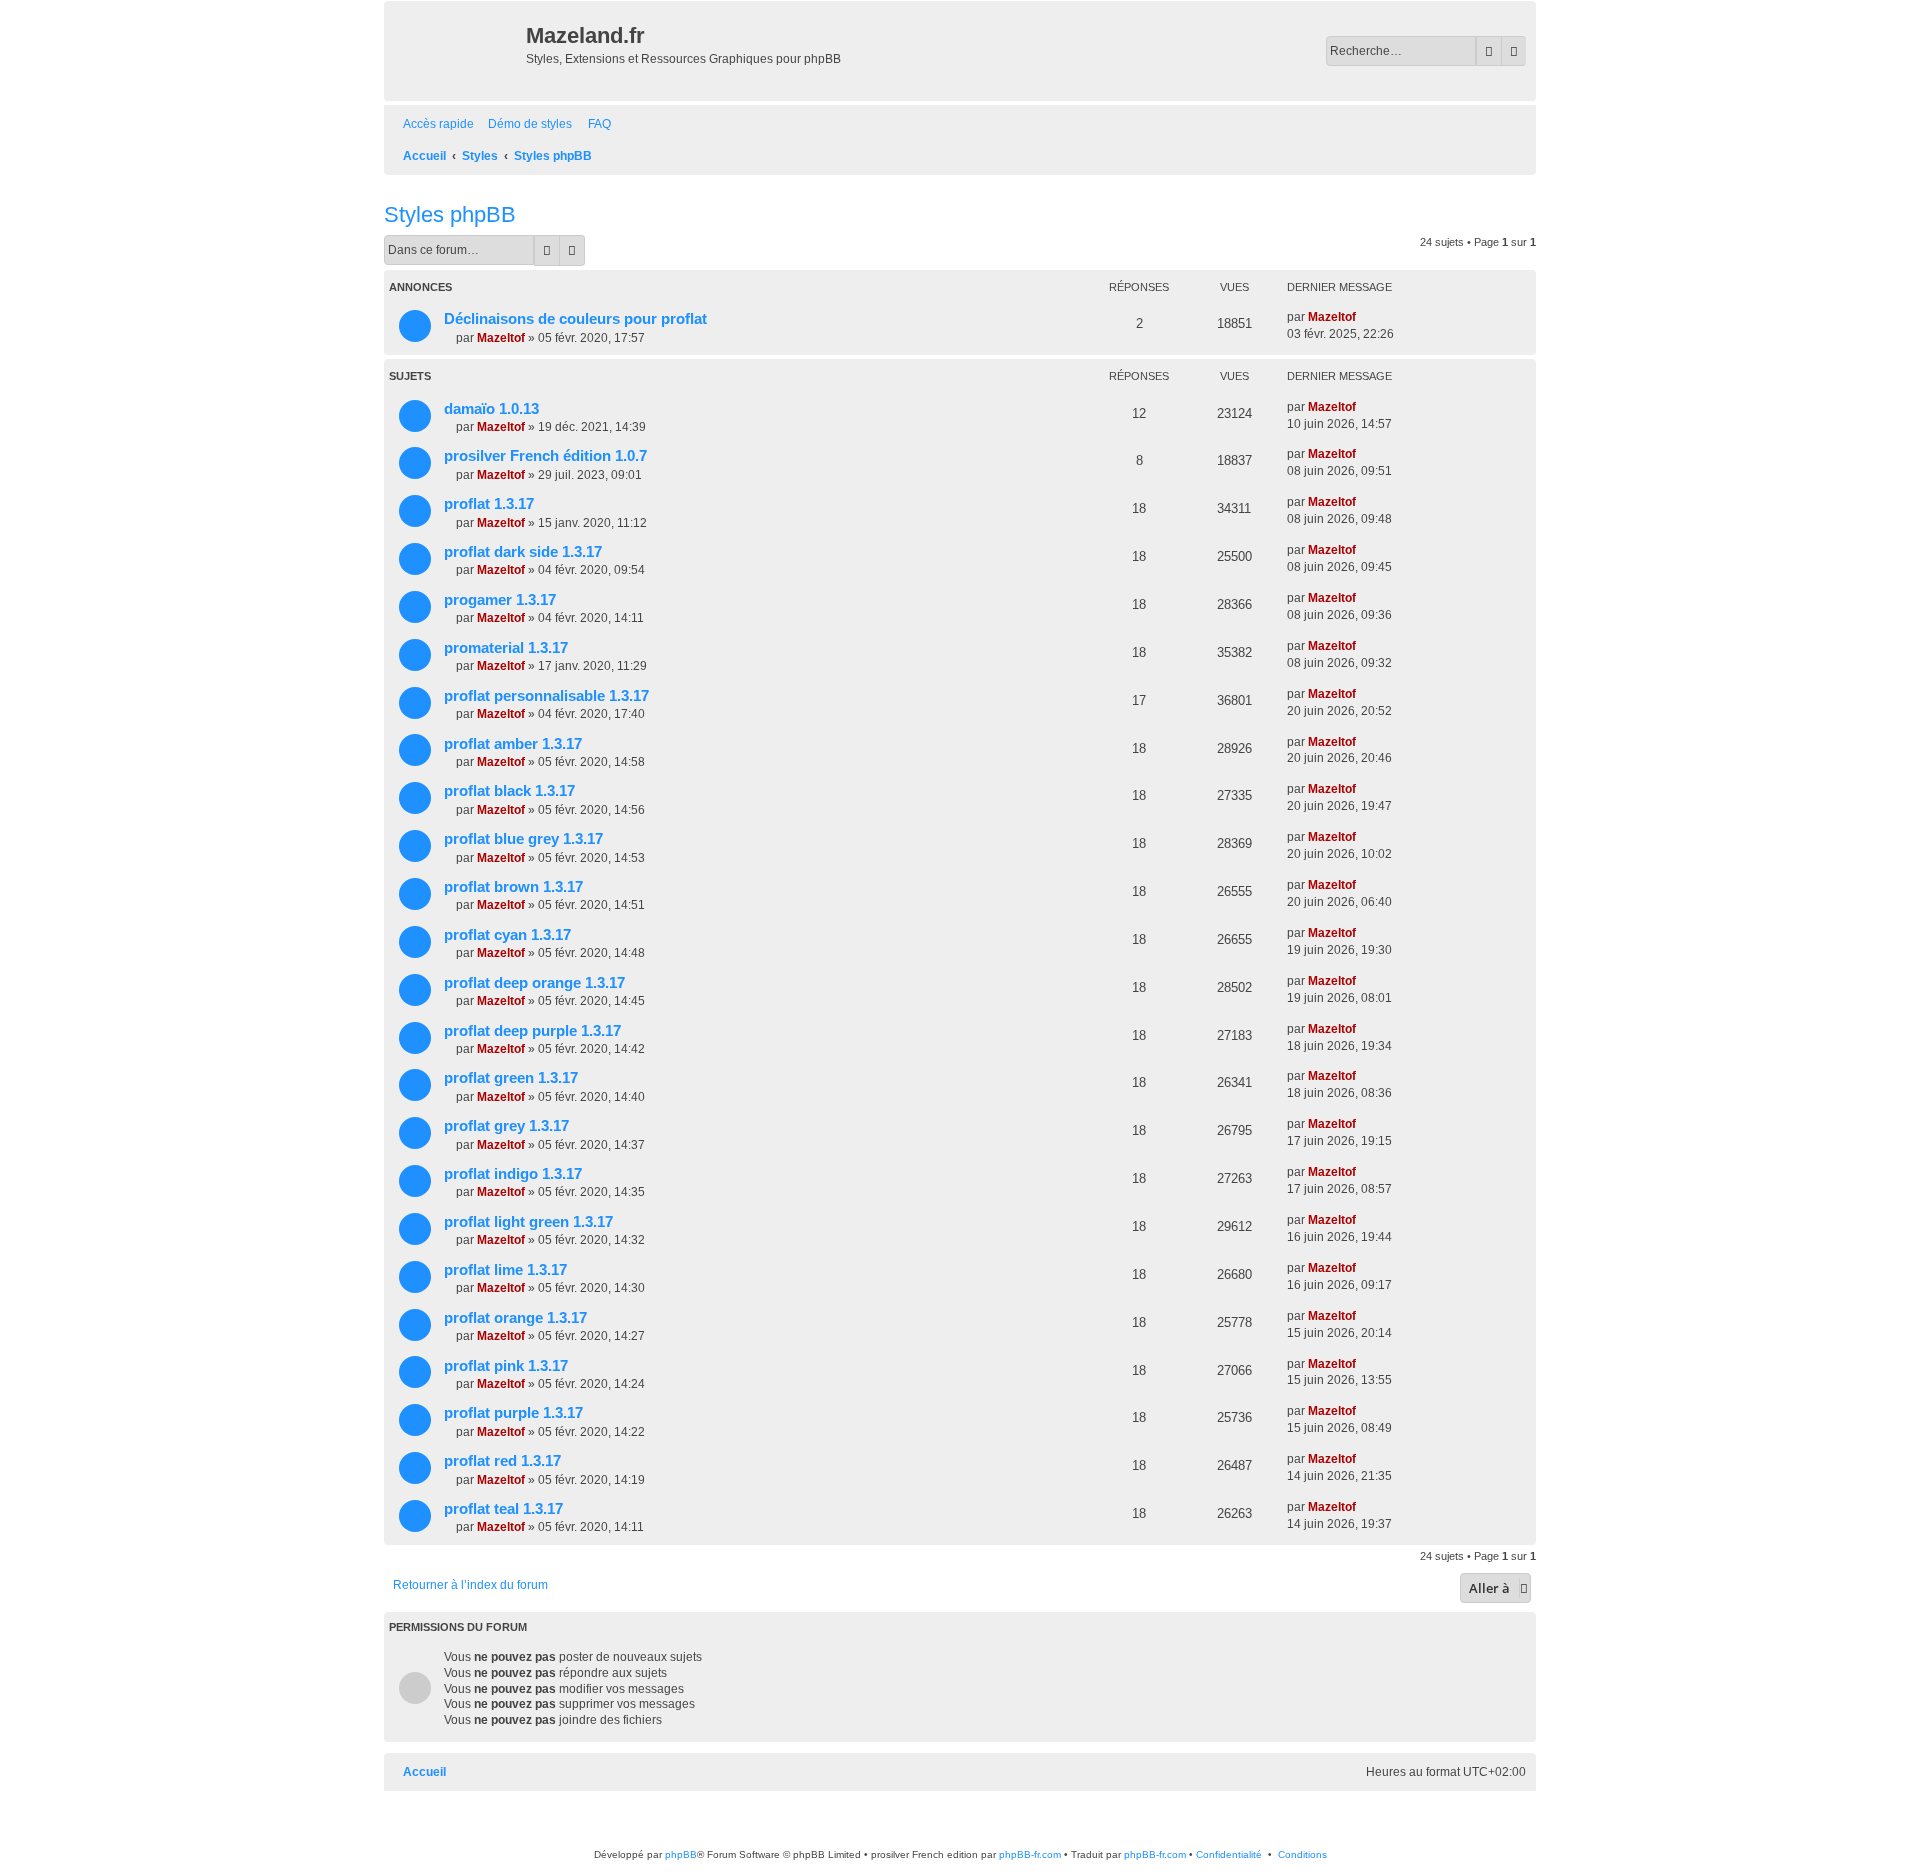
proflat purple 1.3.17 (513, 1413)
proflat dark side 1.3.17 (523, 552)
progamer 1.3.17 (500, 600)
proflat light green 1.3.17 (528, 1222)
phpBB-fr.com (1030, 1854)
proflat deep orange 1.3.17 (534, 983)
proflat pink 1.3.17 (506, 1366)
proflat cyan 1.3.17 (507, 935)
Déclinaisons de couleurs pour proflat (575, 319)
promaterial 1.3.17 (506, 648)
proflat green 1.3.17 (511, 1078)
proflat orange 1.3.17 (515, 1318)
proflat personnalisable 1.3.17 (546, 696)
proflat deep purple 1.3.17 (532, 1031)
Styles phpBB (450, 214)
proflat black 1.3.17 (509, 791)
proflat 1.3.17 (489, 504)
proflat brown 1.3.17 (513, 887)
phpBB (681, 1854)
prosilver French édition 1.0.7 (545, 456)
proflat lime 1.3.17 (505, 1270)
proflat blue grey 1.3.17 (523, 839)
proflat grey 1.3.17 (506, 1126)
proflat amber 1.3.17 (513, 744)
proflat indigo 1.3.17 (513, 1174)
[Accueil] (457, 51)
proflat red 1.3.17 (502, 1461)
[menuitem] (525, 124)
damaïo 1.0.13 (491, 409)
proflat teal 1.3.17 (503, 1509)
